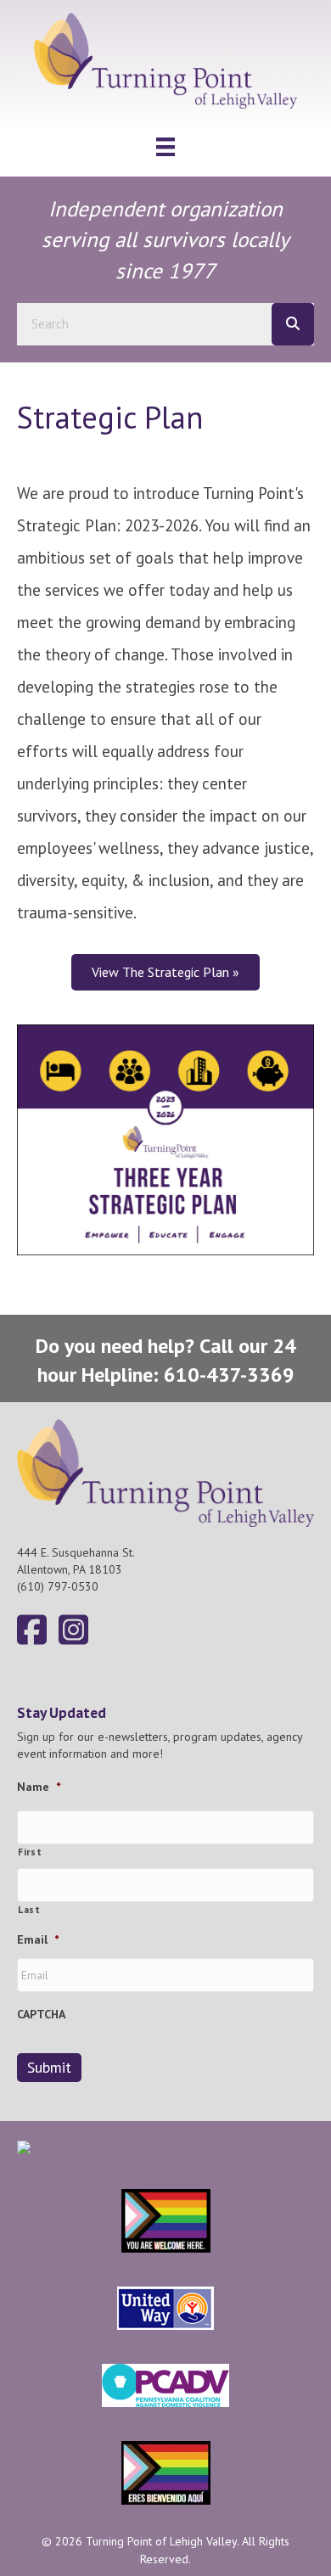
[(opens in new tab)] (165, 1139)
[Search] (293, 324)
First (30, 1852)
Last (29, 1909)
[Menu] (165, 147)
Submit (49, 2067)
